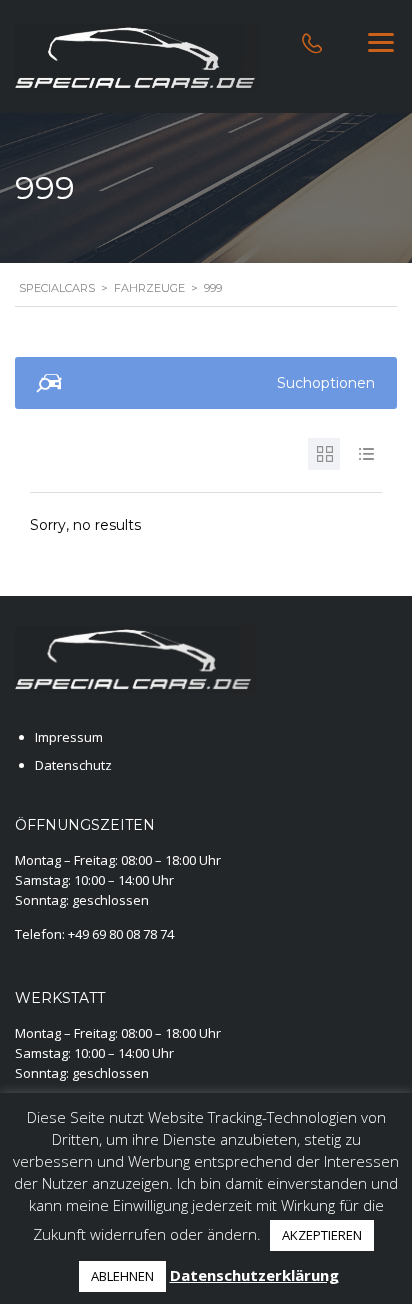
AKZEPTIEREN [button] (322, 1235)
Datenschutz (73, 765)
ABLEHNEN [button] (122, 1276)
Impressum (69, 737)
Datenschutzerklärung (254, 1275)
